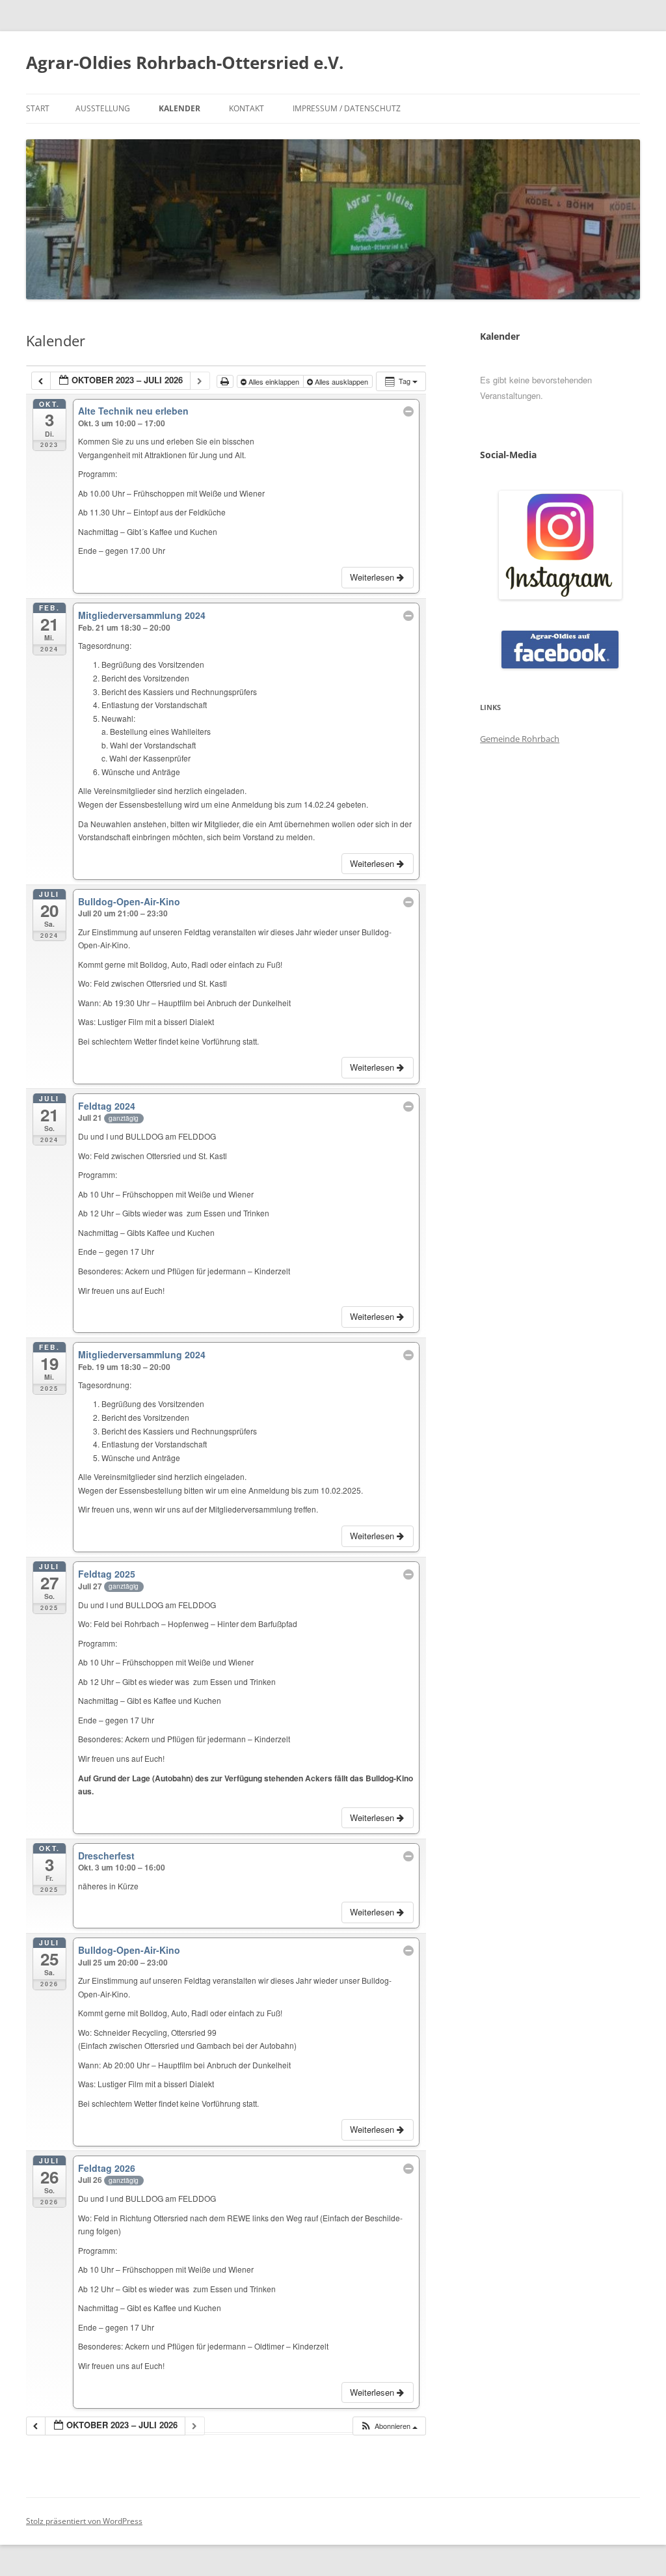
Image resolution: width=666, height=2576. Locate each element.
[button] (389, 2426)
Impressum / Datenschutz (347, 108)
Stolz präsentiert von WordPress (84, 2521)
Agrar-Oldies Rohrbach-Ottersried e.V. (185, 62)
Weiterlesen (373, 577)
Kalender (180, 108)
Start (38, 108)
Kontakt (246, 108)
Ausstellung (103, 108)
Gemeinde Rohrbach (520, 739)
